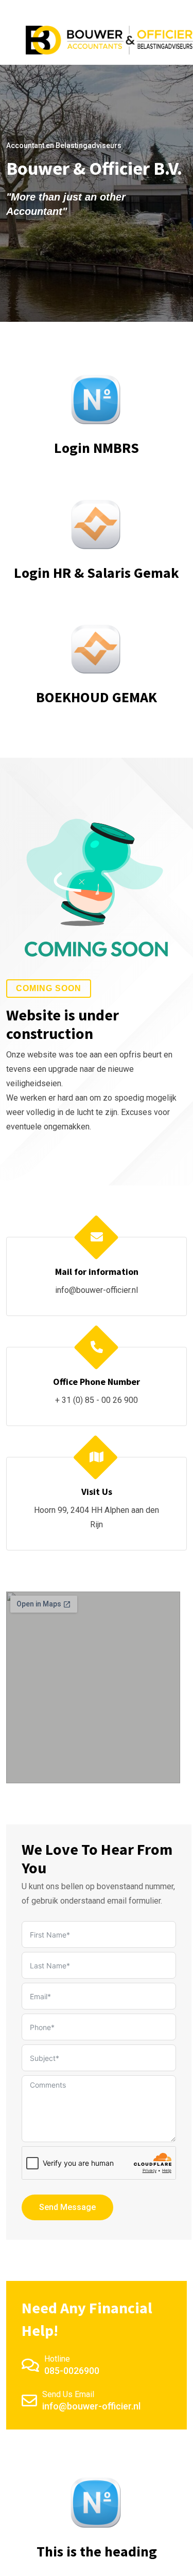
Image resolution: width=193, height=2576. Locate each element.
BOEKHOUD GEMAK (97, 697)
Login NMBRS (97, 448)
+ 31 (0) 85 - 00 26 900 (97, 1400)
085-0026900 (72, 2371)
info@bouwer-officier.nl (97, 1290)
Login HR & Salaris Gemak (97, 573)
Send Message (67, 2207)
